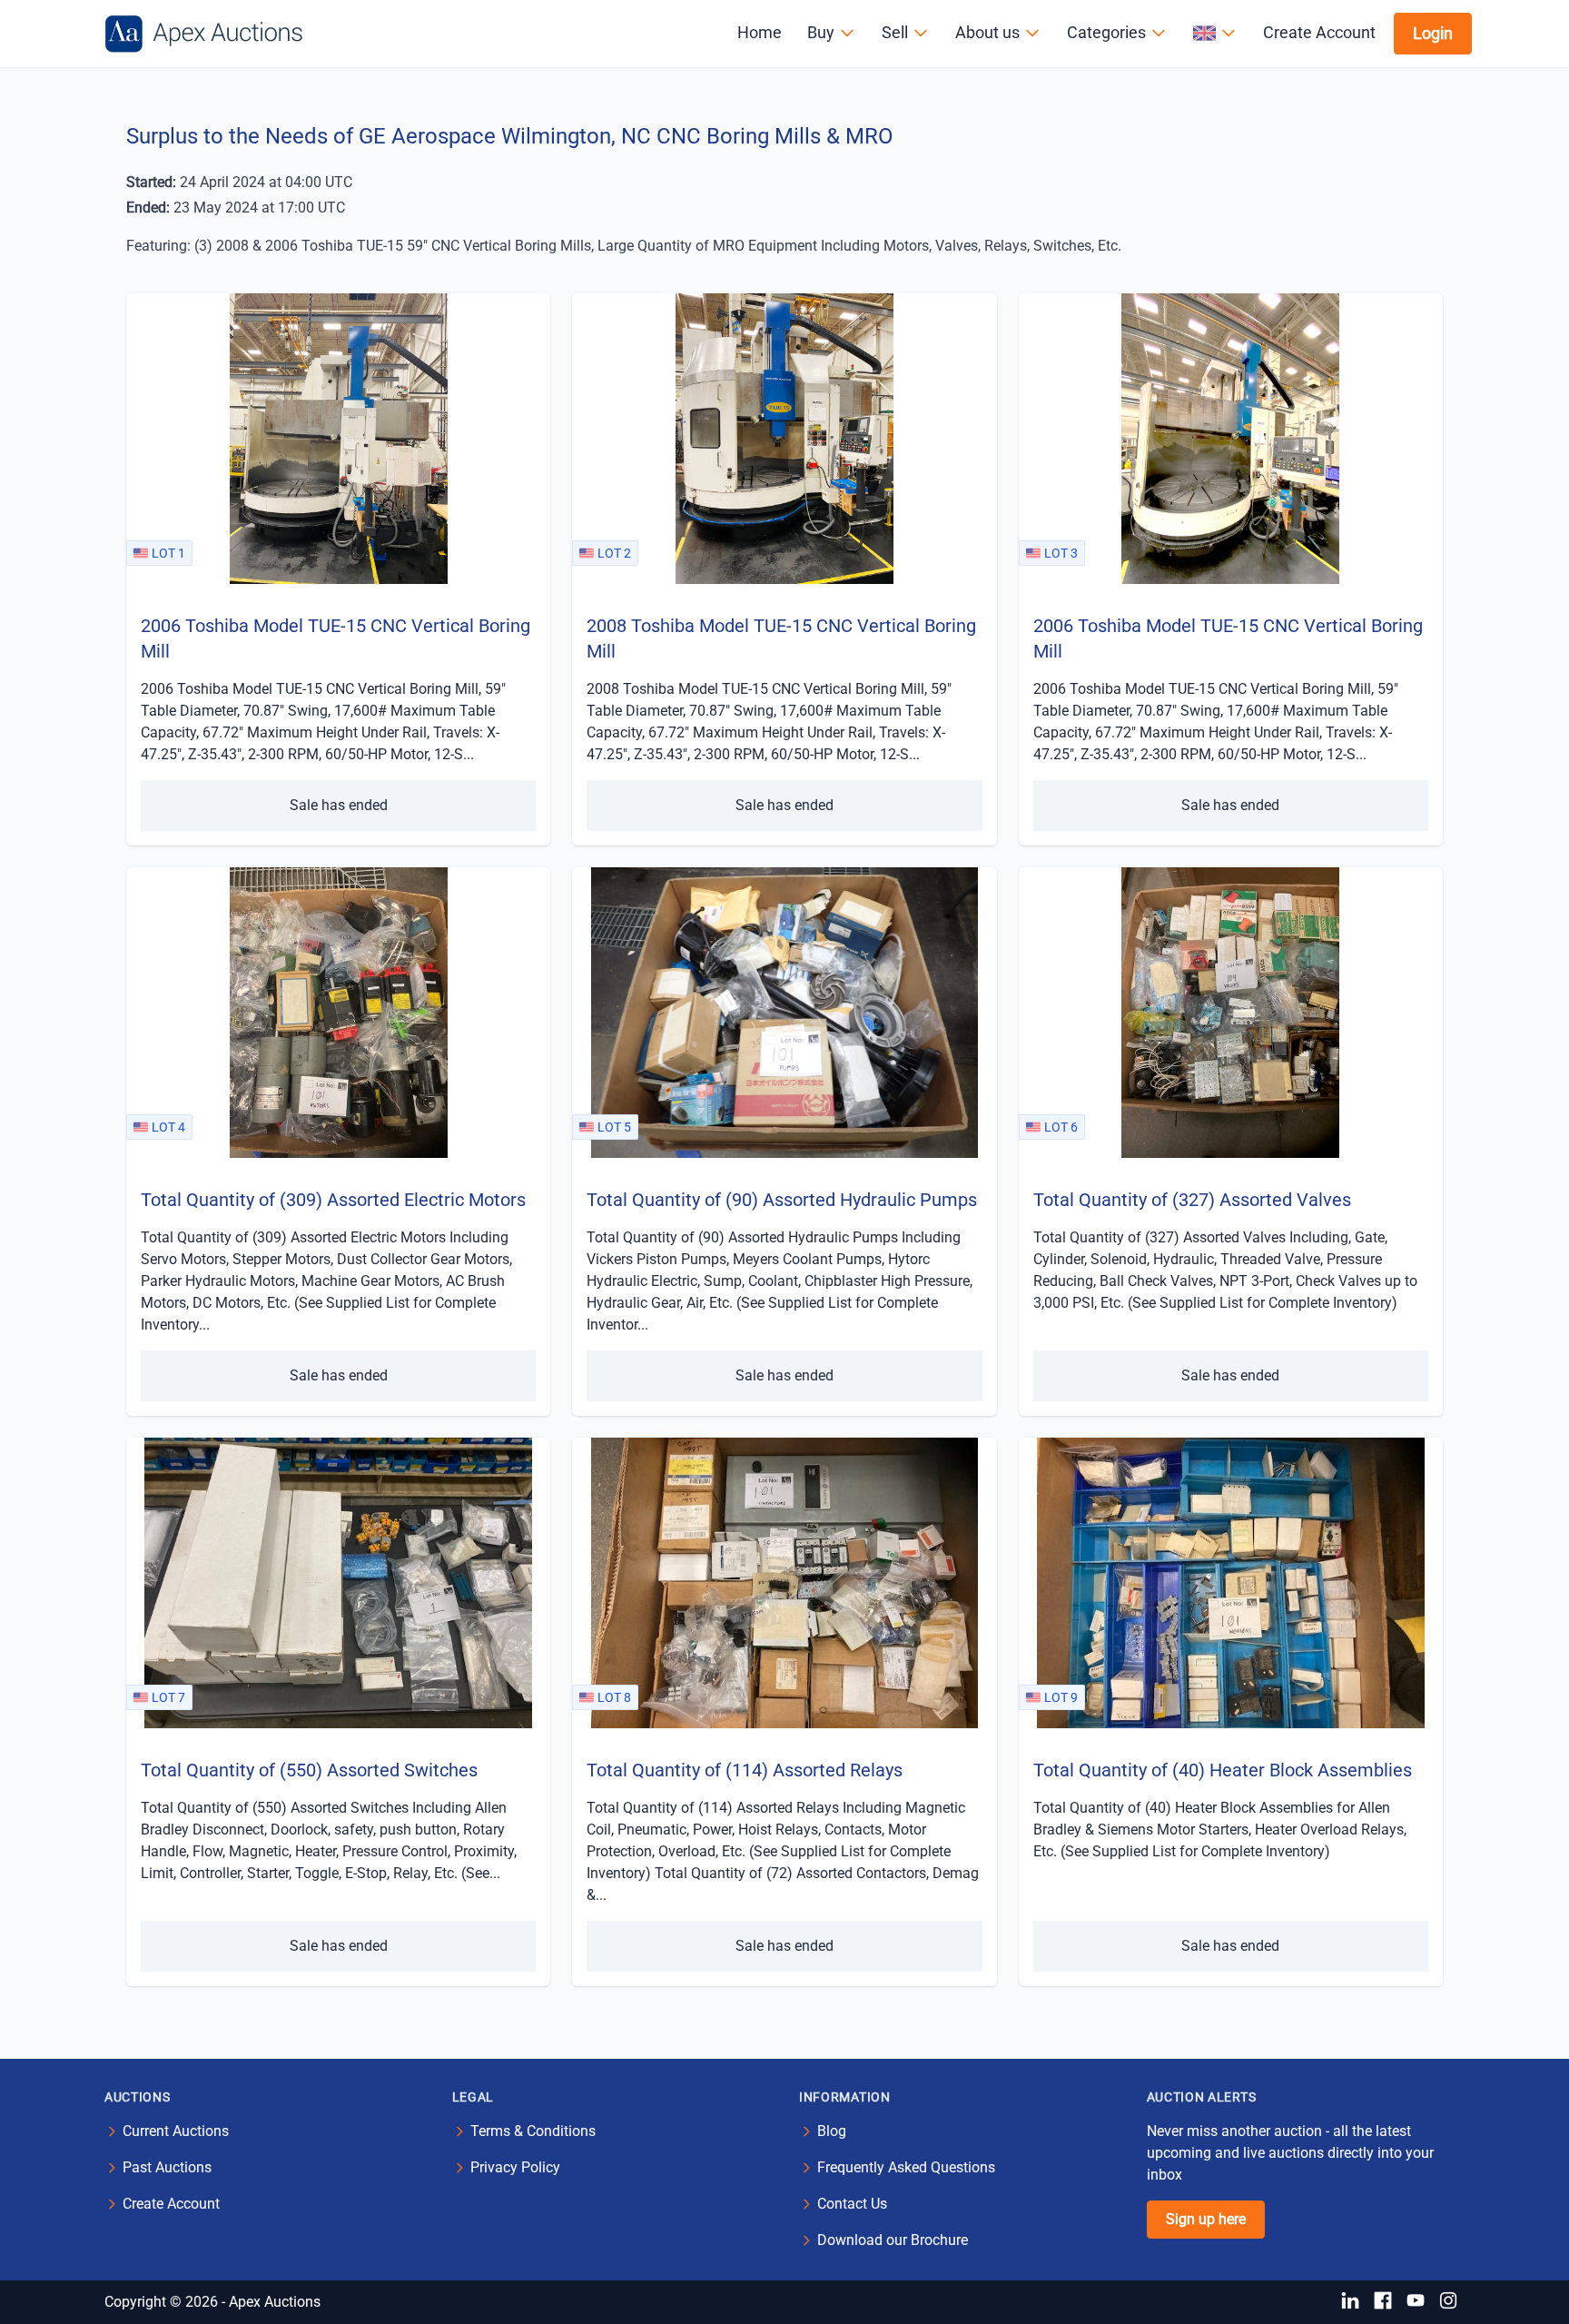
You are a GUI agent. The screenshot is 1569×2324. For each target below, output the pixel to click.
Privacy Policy (515, 2167)
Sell (895, 32)
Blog (832, 2131)
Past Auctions (167, 2167)
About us (987, 32)
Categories (1106, 32)
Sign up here (1206, 2219)
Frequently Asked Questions (906, 2167)
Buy (821, 32)
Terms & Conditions (533, 2131)
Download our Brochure (893, 2240)
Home (760, 32)
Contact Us (852, 2204)
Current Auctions (176, 2131)
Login (1433, 33)
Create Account (1319, 32)
